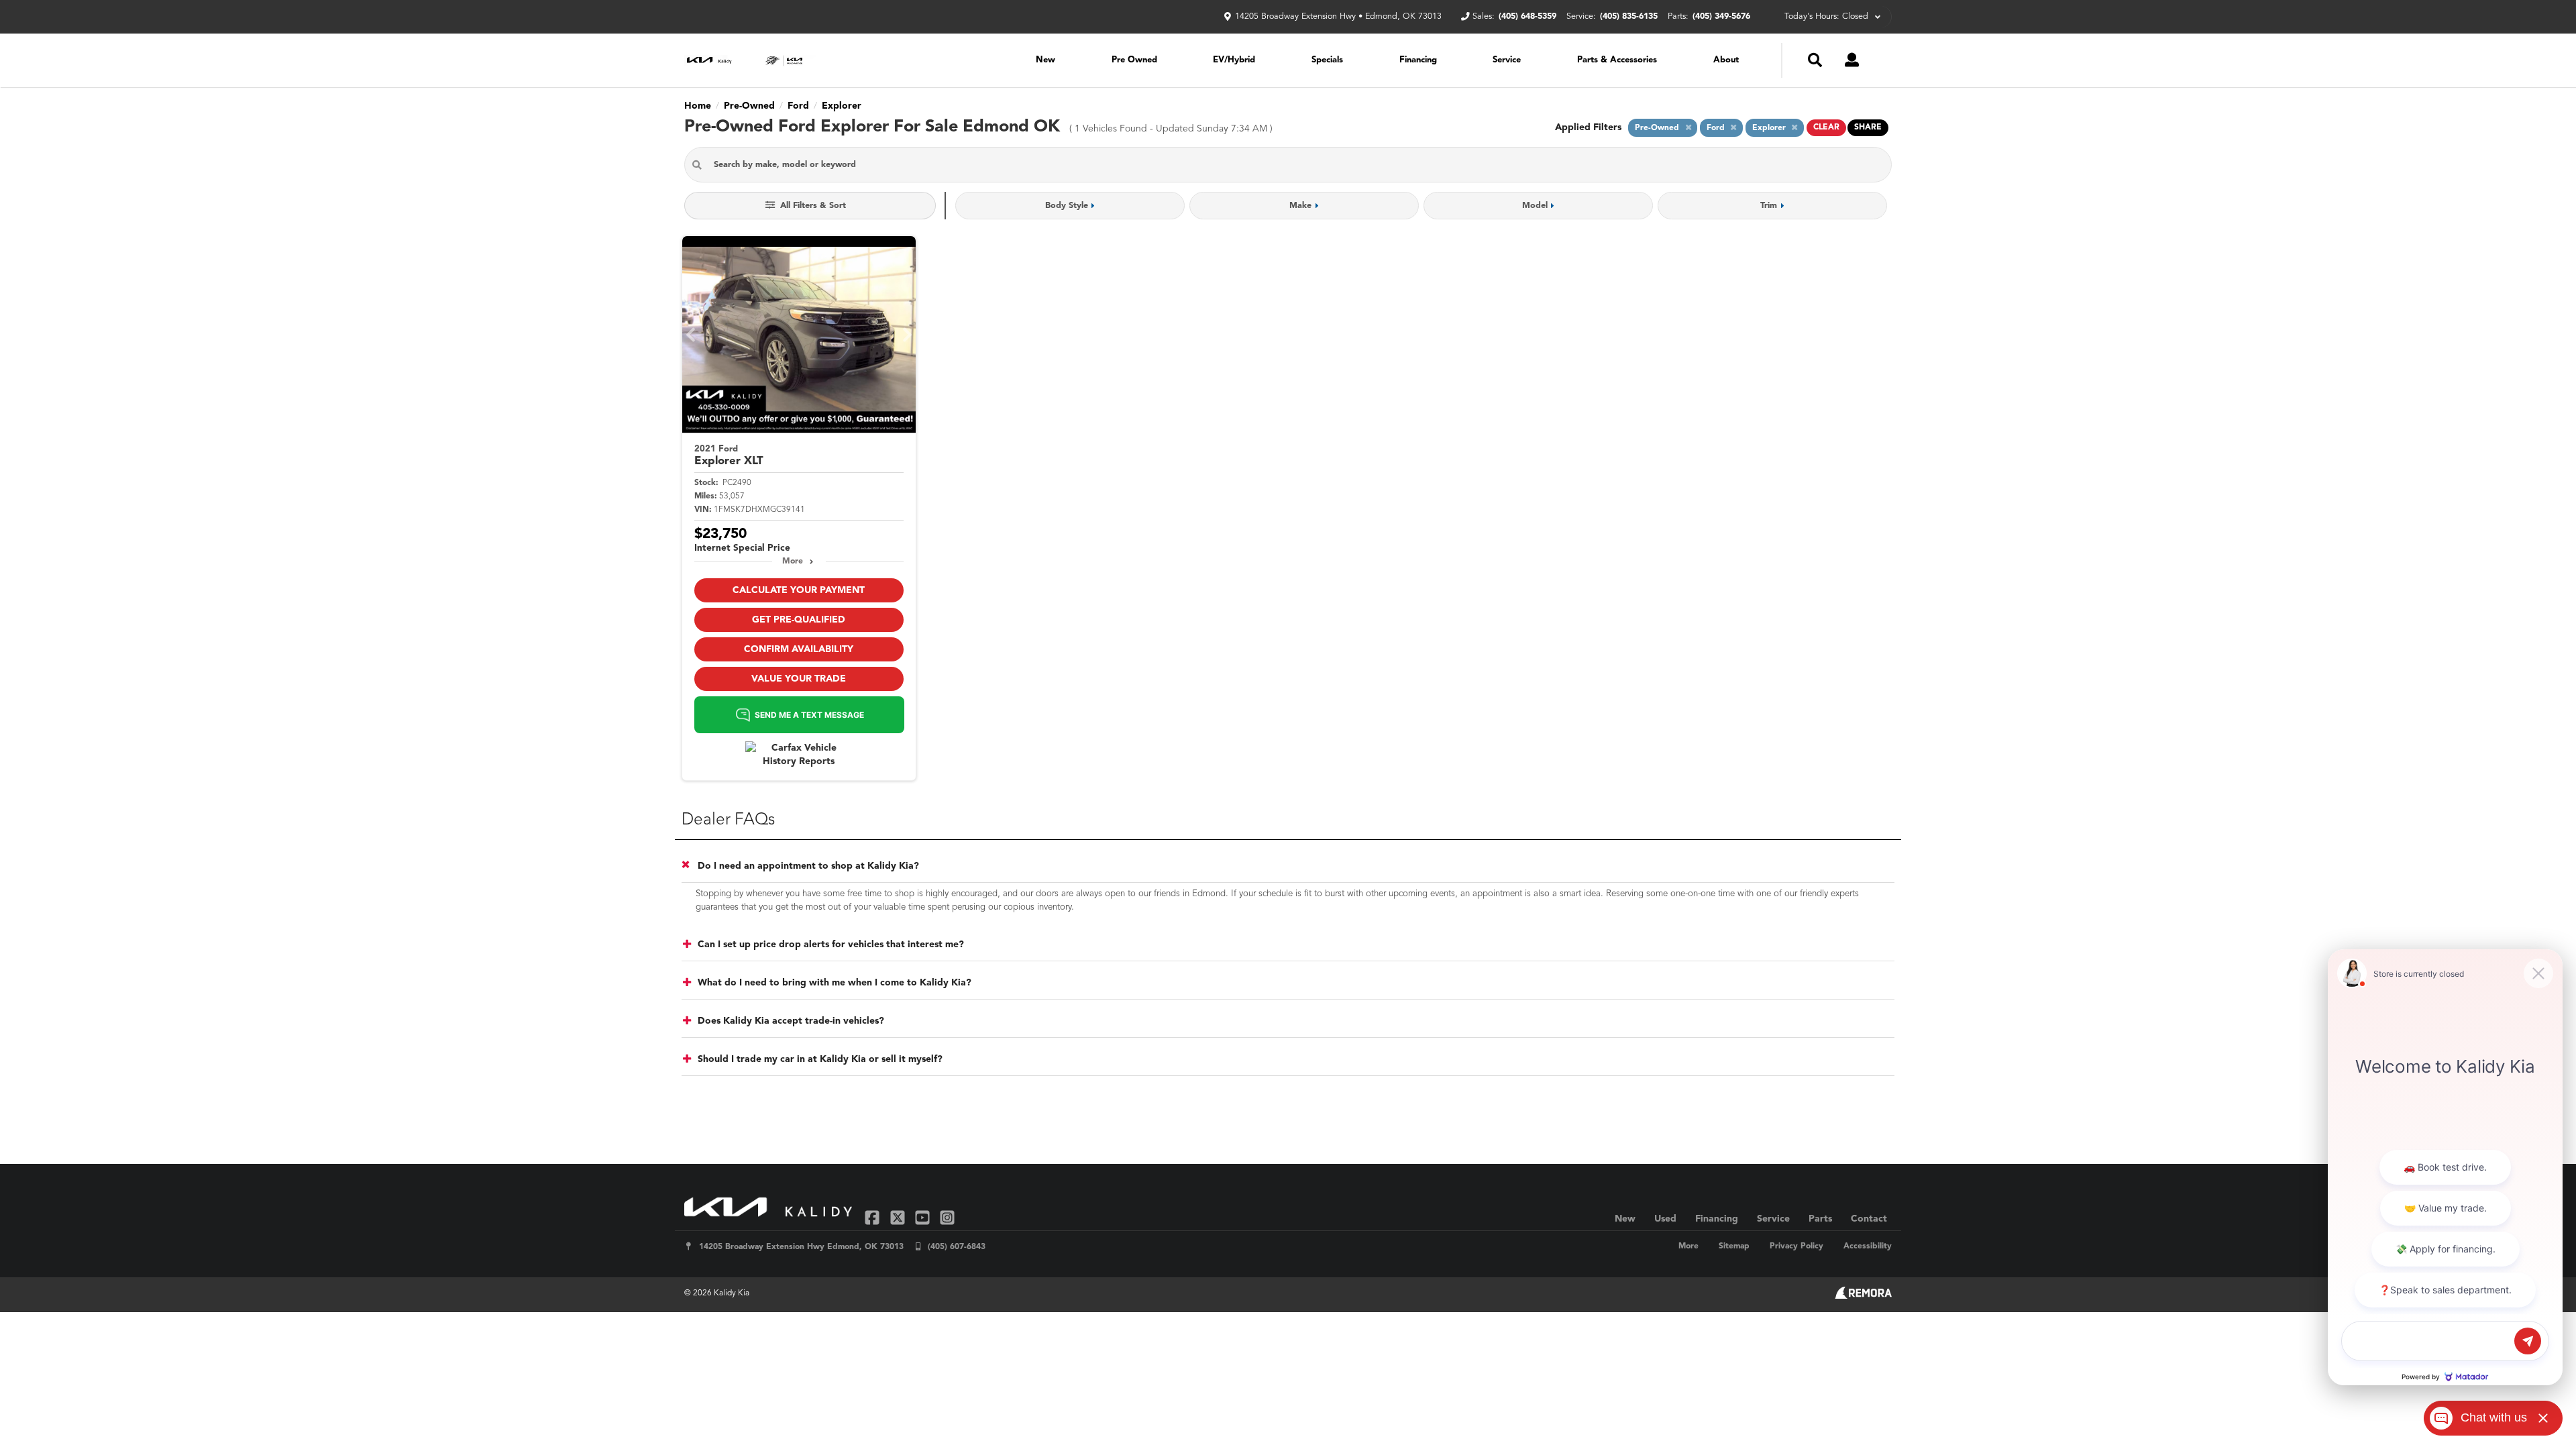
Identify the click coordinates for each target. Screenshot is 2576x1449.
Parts (1820, 1219)
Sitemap (1734, 1246)
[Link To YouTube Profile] (924, 1217)
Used (1665, 1219)
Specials (1327, 60)
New (1045, 60)
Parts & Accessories (1617, 60)
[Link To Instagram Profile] (947, 1217)
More (793, 561)
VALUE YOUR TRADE (799, 679)
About (1726, 60)
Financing (1418, 60)
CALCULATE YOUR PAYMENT (799, 590)
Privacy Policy (1796, 1246)
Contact (1869, 1219)
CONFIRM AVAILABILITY (799, 649)
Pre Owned (1134, 60)
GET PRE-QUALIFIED (799, 620)
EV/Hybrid (1234, 60)
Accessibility (1868, 1246)
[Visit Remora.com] (1863, 1296)
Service (1507, 60)
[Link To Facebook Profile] (874, 1217)
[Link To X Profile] (899, 1217)
